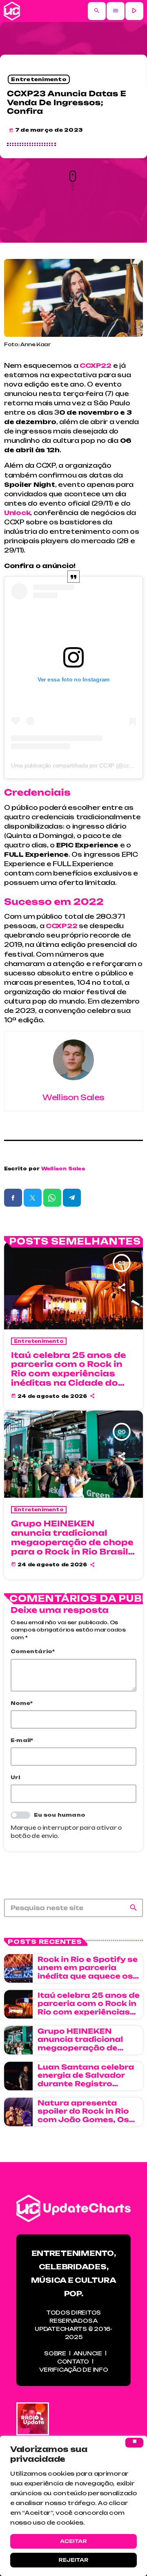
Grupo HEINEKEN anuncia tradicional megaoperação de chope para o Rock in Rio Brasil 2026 (72, 1542)
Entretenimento (39, 79)
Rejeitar (73, 2560)
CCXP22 (61, 926)
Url (16, 1777)
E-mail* (22, 1740)
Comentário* (33, 1651)
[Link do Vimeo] (12, 11)
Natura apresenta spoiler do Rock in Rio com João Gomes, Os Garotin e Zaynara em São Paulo (85, 2120)
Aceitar (73, 2541)
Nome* (22, 1703)
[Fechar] (134, 2443)
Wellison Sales (63, 1169)
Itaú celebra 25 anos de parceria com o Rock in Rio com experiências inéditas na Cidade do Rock (69, 1374)
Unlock (17, 513)
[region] (73, 2506)
